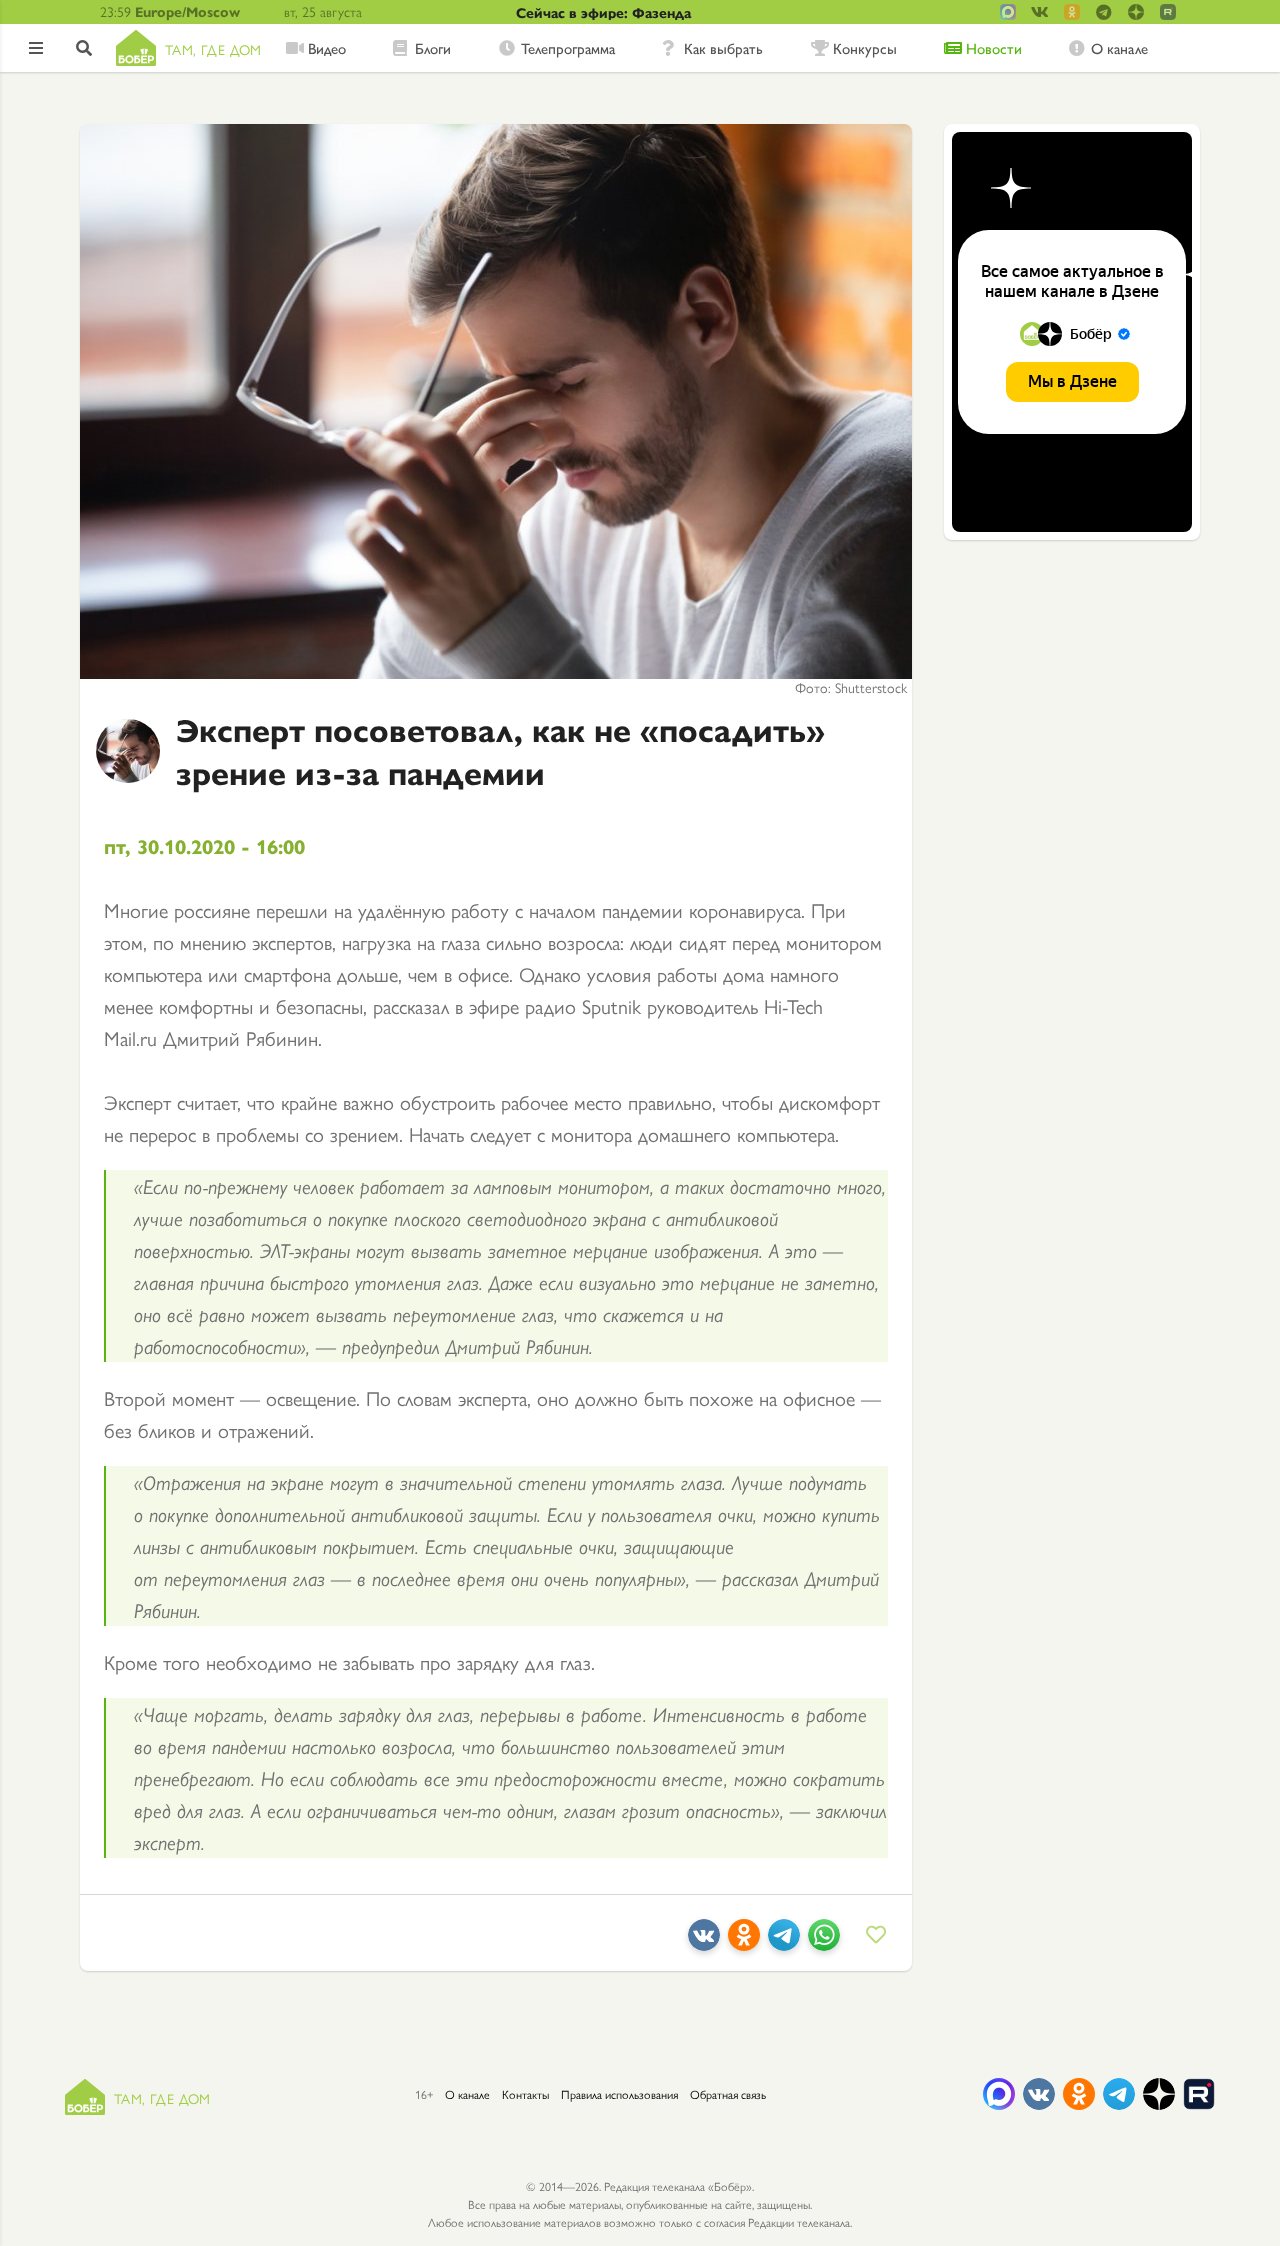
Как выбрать (723, 48)
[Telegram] (784, 1942)
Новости (994, 48)
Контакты (525, 2094)
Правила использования (619, 2094)
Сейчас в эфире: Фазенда (603, 12)
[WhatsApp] (824, 1942)
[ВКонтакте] (704, 1942)
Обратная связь (728, 2094)
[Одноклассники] (744, 1942)
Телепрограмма (568, 48)
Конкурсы (865, 48)
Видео (327, 48)
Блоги (433, 48)
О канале (1119, 48)
